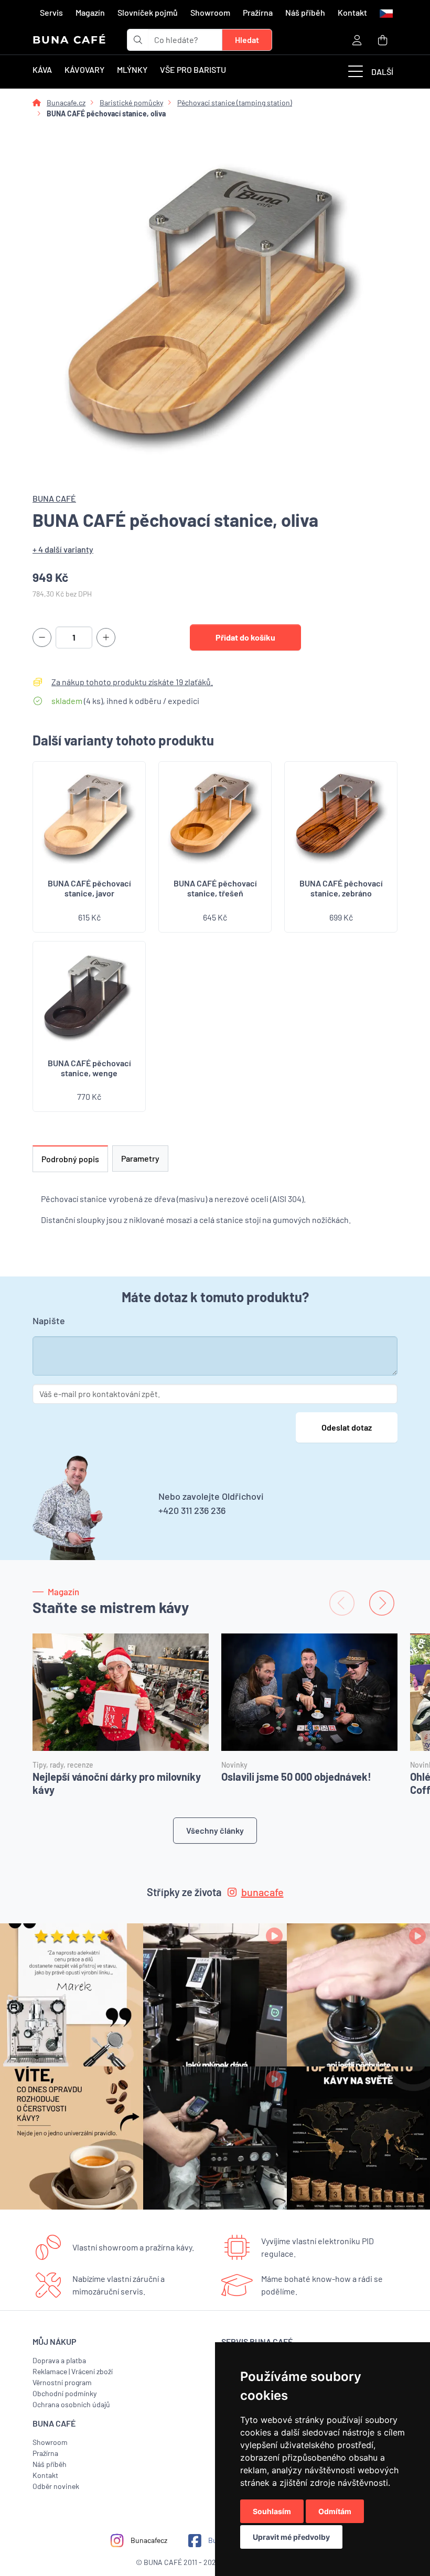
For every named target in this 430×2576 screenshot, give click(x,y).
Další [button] (382, 72)
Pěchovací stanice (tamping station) (235, 102)
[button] (385, 13)
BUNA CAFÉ (69, 40)
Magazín (90, 12)
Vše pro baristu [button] (193, 69)
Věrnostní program (62, 2382)
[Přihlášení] (357, 40)
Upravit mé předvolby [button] (291, 2537)
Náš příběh (305, 12)
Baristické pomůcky (131, 102)
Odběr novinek (56, 2486)
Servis (51, 12)
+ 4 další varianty (63, 549)
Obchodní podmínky (64, 2393)
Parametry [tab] (140, 1158)
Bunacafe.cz (66, 102)
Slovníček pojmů (148, 12)
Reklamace (50, 2371)
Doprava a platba (59, 2360)
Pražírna (258, 12)
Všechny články (215, 1830)
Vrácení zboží (92, 2371)
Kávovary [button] (84, 69)
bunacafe (262, 1892)
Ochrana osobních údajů (71, 2404)
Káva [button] (42, 69)
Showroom (210, 12)
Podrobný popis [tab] (70, 1159)
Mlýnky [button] (132, 69)
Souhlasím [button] (272, 2511)
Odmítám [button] (335, 2511)
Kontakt (352, 12)
